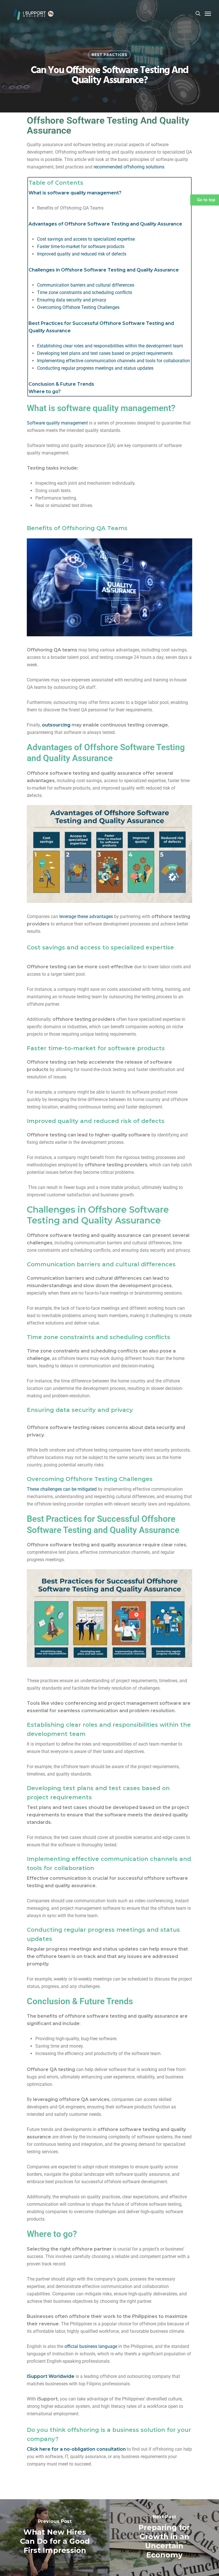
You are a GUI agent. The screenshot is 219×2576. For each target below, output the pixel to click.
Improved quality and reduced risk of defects (82, 254)
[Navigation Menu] (208, 13)
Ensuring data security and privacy (72, 300)
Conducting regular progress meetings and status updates (95, 368)
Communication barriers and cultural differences (86, 285)
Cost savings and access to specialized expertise (86, 239)
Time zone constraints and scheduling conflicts (85, 292)
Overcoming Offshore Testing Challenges (78, 307)
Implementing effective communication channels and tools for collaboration (113, 361)
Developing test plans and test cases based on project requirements (105, 353)
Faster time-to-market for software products (81, 246)
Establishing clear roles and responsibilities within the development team (110, 346)
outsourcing (56, 725)
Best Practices (109, 55)
